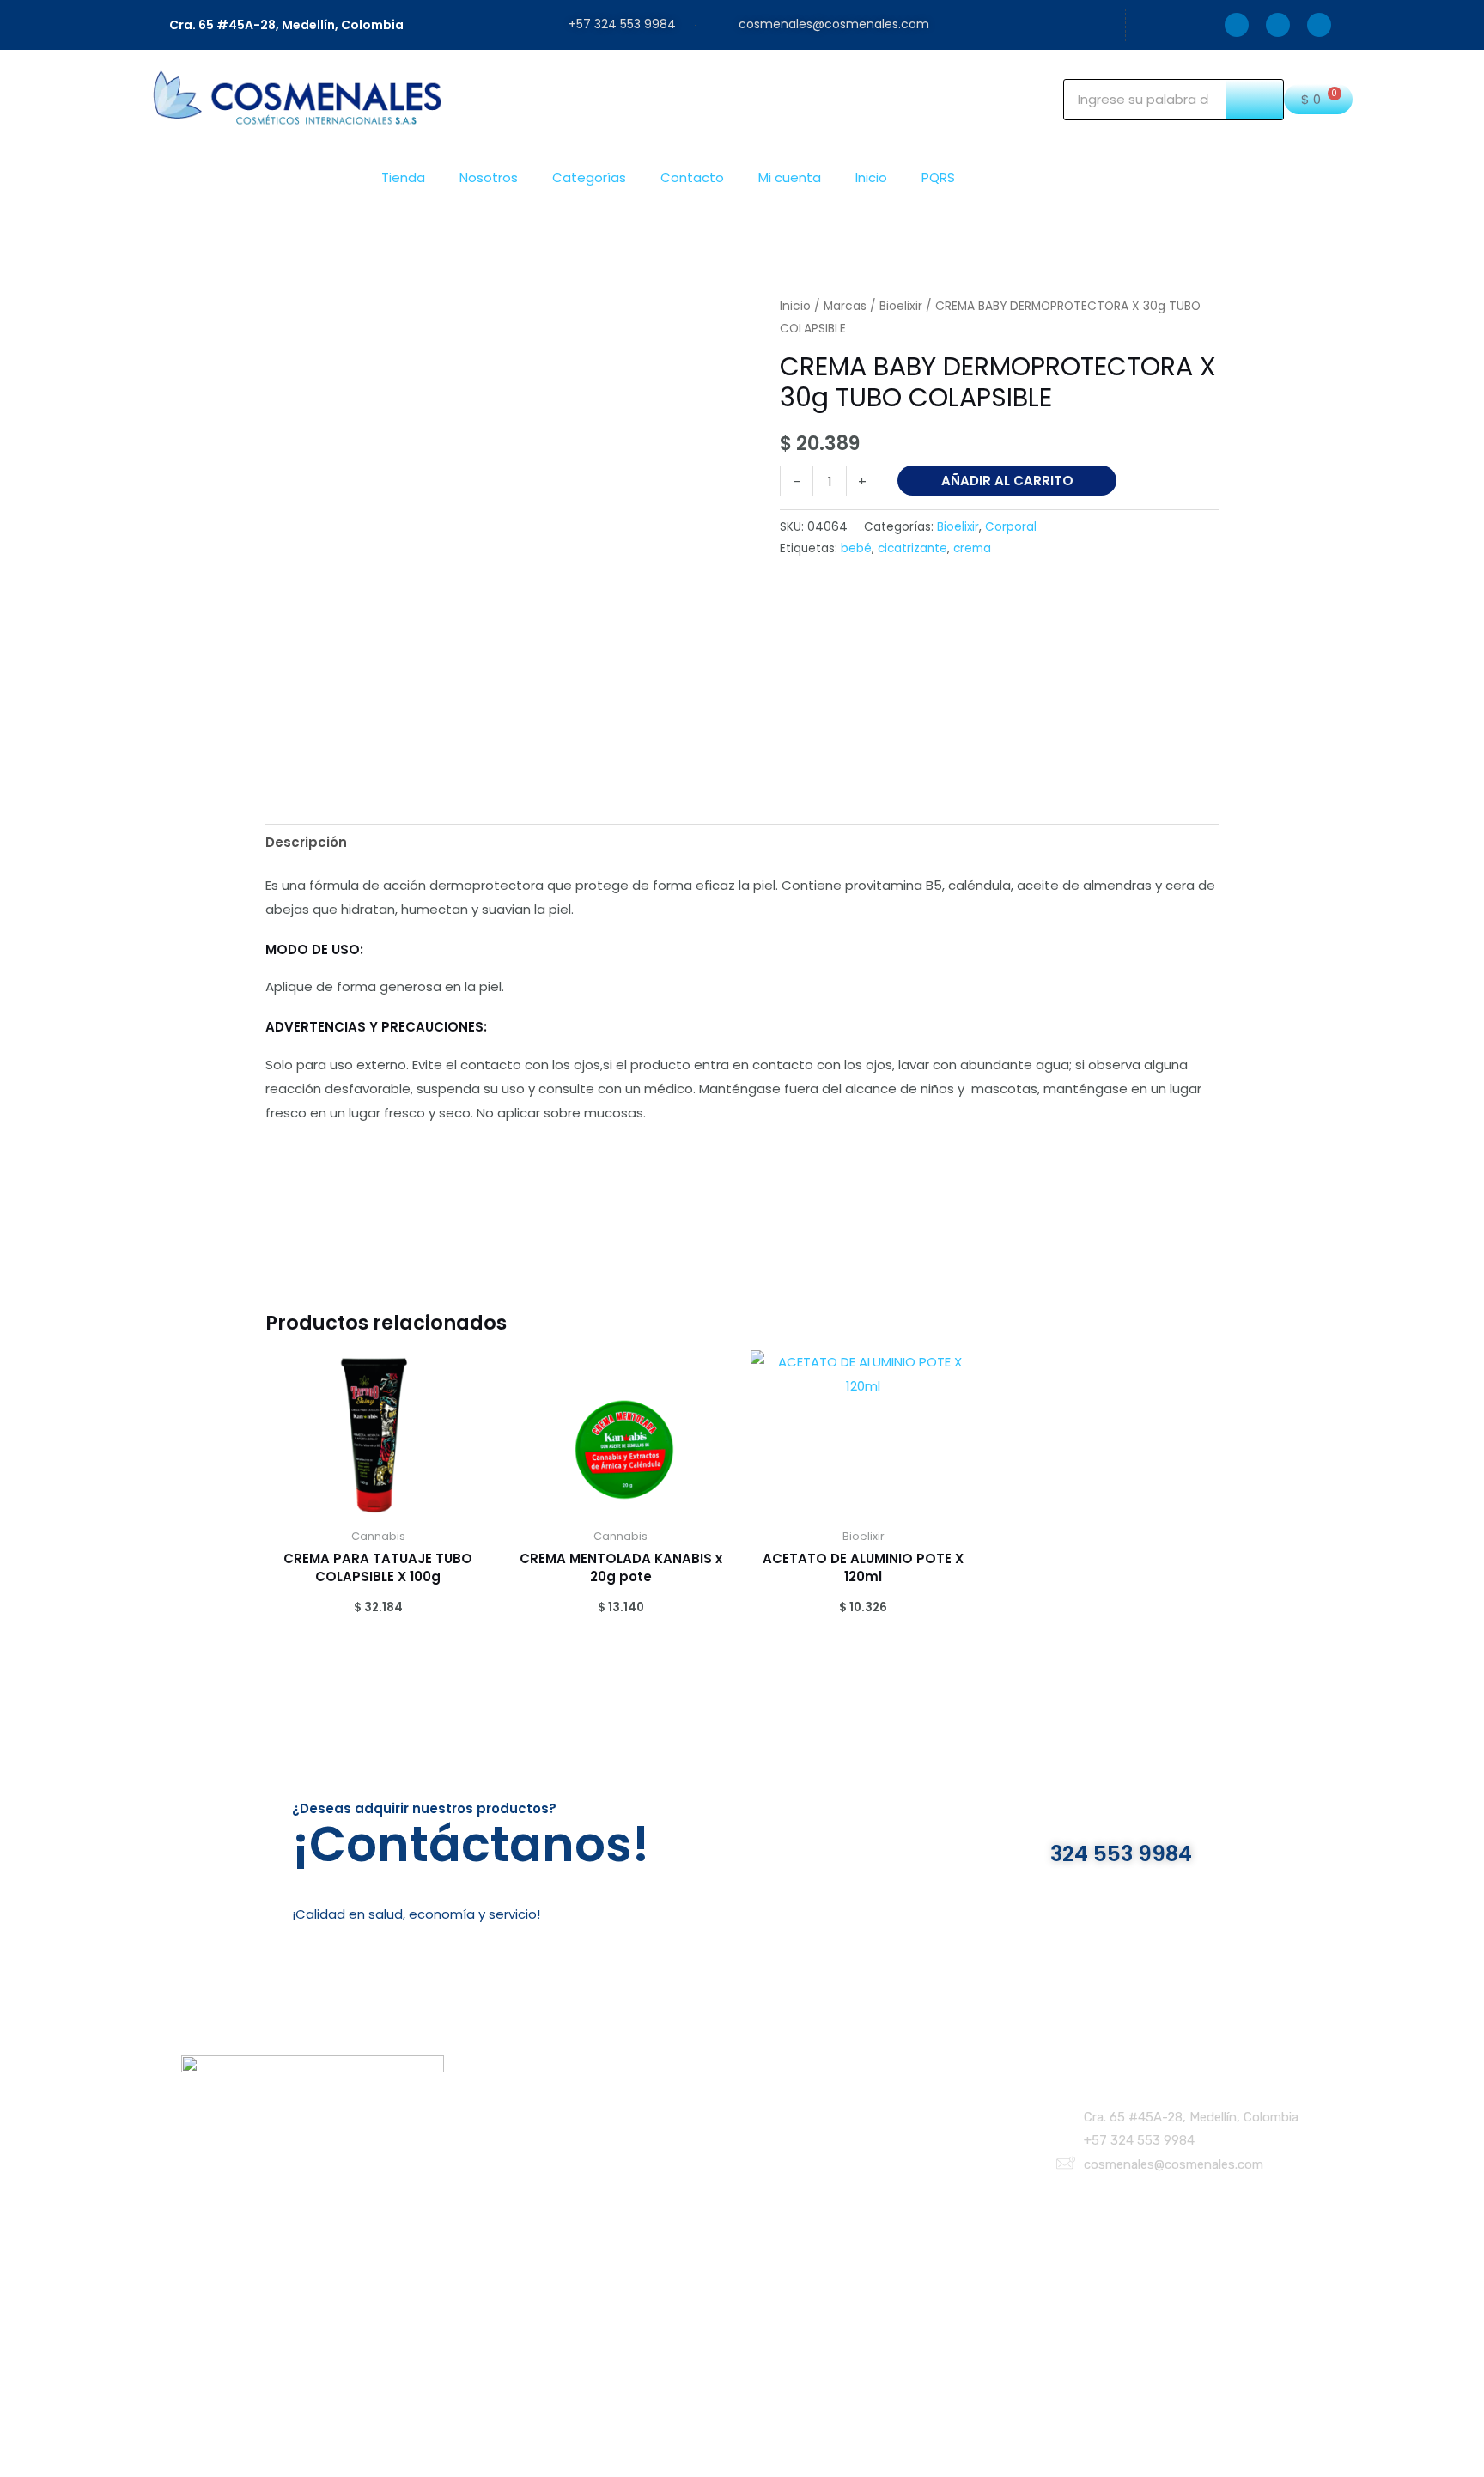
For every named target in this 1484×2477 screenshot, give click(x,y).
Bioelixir (901, 306)
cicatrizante (912, 548)
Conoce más (520, 2149)
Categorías (589, 177)
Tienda (403, 177)
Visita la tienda (526, 2129)
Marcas (845, 306)
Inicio (871, 177)
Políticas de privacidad (795, 2108)
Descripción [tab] (306, 842)
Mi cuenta (790, 177)
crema (972, 548)
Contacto (692, 177)
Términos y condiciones (797, 2129)
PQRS (938, 177)
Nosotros (489, 177)
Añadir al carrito (1007, 481)
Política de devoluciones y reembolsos (845, 2149)
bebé (856, 548)
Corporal (1011, 527)
